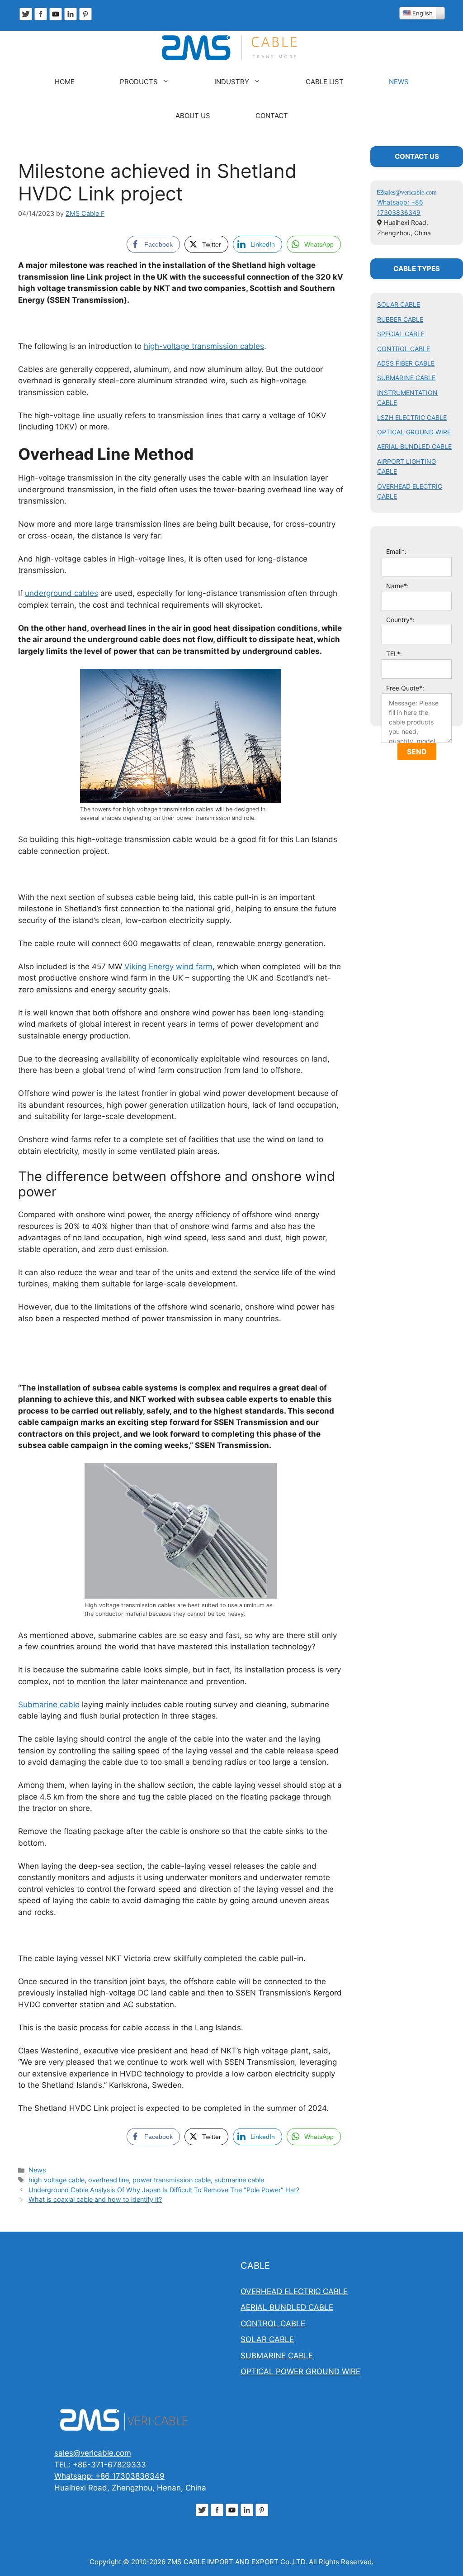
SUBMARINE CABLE (406, 378)
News (37, 2170)
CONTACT (272, 116)
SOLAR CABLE (399, 304)
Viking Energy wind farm (168, 967)
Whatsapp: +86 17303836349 (109, 2476)
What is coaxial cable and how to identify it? (95, 2199)
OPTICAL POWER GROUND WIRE (300, 2371)
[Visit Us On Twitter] (26, 19)
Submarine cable (49, 1705)
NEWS (399, 82)
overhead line (109, 2180)
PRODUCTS (139, 82)
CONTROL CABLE (404, 349)
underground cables (61, 593)
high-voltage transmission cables (204, 346)
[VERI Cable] (231, 48)
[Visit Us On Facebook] (40, 19)
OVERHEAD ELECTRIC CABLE (294, 2291)
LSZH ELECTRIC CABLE (412, 417)
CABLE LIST (325, 82)
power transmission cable (172, 2180)
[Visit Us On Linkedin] (70, 19)
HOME (65, 82)
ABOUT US (193, 116)
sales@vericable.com (93, 2453)
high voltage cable (57, 2180)
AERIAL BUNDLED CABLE (414, 446)
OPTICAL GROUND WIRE (414, 432)
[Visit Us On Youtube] (55, 19)
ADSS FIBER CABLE (406, 363)
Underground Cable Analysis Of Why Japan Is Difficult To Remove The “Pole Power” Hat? (164, 2190)
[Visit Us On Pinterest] (85, 19)
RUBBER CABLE (400, 319)
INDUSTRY (232, 82)
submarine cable (239, 2180)
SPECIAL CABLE (401, 334)
